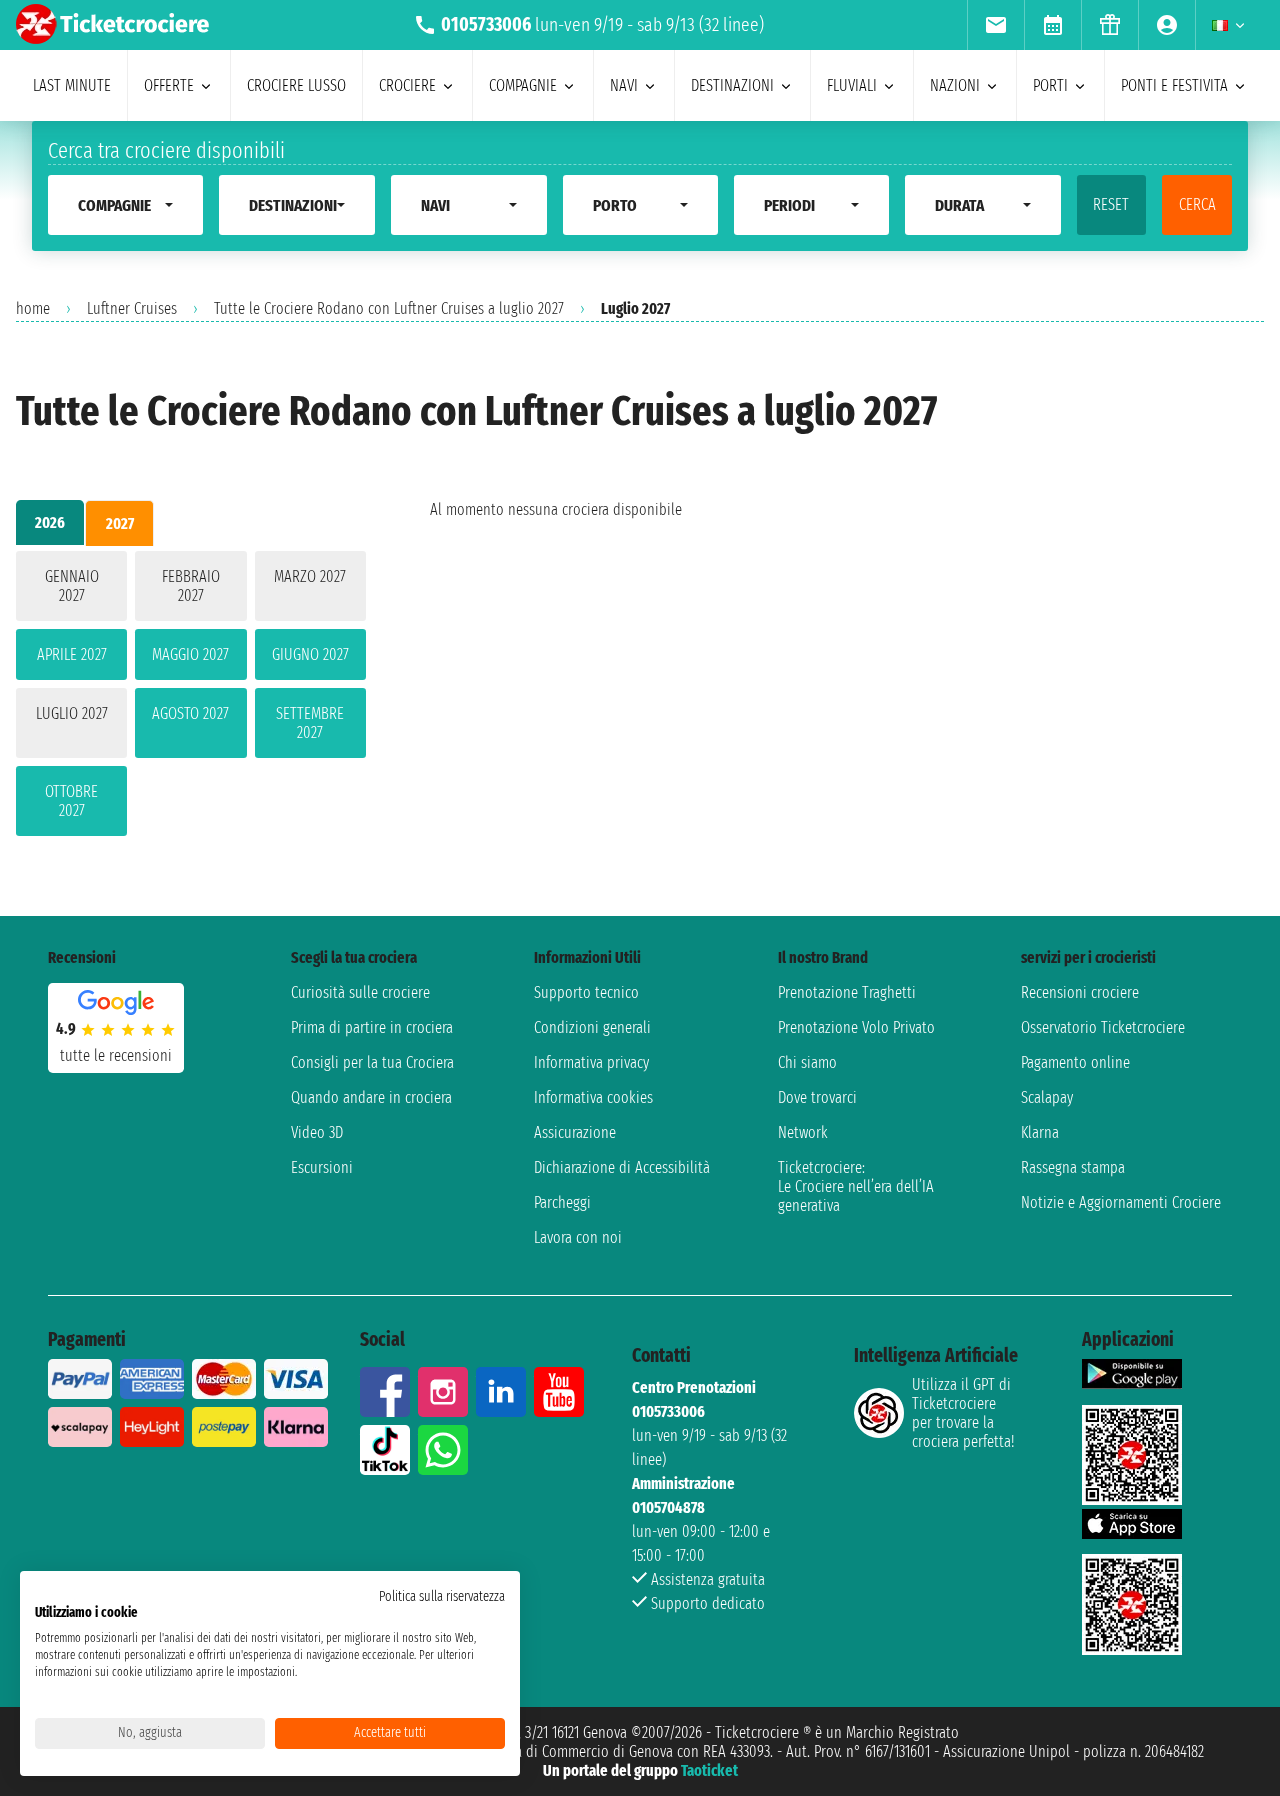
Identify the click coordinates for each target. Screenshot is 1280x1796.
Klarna (1040, 1132)
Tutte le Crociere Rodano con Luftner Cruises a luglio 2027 (389, 308)
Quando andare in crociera (371, 1097)
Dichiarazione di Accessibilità (622, 1167)
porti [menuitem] (1050, 85)
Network (803, 1132)
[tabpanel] (191, 697)
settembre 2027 (310, 723)
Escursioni (322, 1167)
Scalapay (1047, 1097)
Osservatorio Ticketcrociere (1103, 1027)
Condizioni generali (592, 1027)
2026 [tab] (50, 522)
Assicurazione (575, 1132)
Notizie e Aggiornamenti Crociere (1121, 1202)
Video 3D (317, 1132)
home (33, 308)
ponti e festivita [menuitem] (1174, 85)
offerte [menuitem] (169, 85)
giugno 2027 (310, 654)
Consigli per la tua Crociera (372, 1062)
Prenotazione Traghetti (847, 992)
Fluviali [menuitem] (852, 85)
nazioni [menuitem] (955, 85)
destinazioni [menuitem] (732, 85)
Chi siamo (807, 1062)
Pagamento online (1075, 1062)
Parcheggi (562, 1202)
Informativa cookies (593, 1097)
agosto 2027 (190, 713)
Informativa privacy (591, 1062)
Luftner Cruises (132, 308)
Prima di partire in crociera (372, 1027)
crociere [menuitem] (407, 85)
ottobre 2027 (71, 801)
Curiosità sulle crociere (360, 992)
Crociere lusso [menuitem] (296, 85)
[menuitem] (995, 25)
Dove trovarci (817, 1097)
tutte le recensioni (116, 1055)
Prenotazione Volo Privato (856, 1027)
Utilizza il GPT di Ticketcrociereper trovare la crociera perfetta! (963, 1413)
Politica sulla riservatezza (442, 1596)
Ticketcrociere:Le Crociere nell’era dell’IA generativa (856, 1186)
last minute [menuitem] (72, 85)
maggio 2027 (190, 654)
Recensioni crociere (1080, 992)
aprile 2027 (72, 654)
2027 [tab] (120, 523)
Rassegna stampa (1073, 1167)
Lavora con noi (578, 1237)
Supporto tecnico (586, 992)
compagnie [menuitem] (523, 85)
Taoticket (709, 1770)
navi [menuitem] (624, 85)
